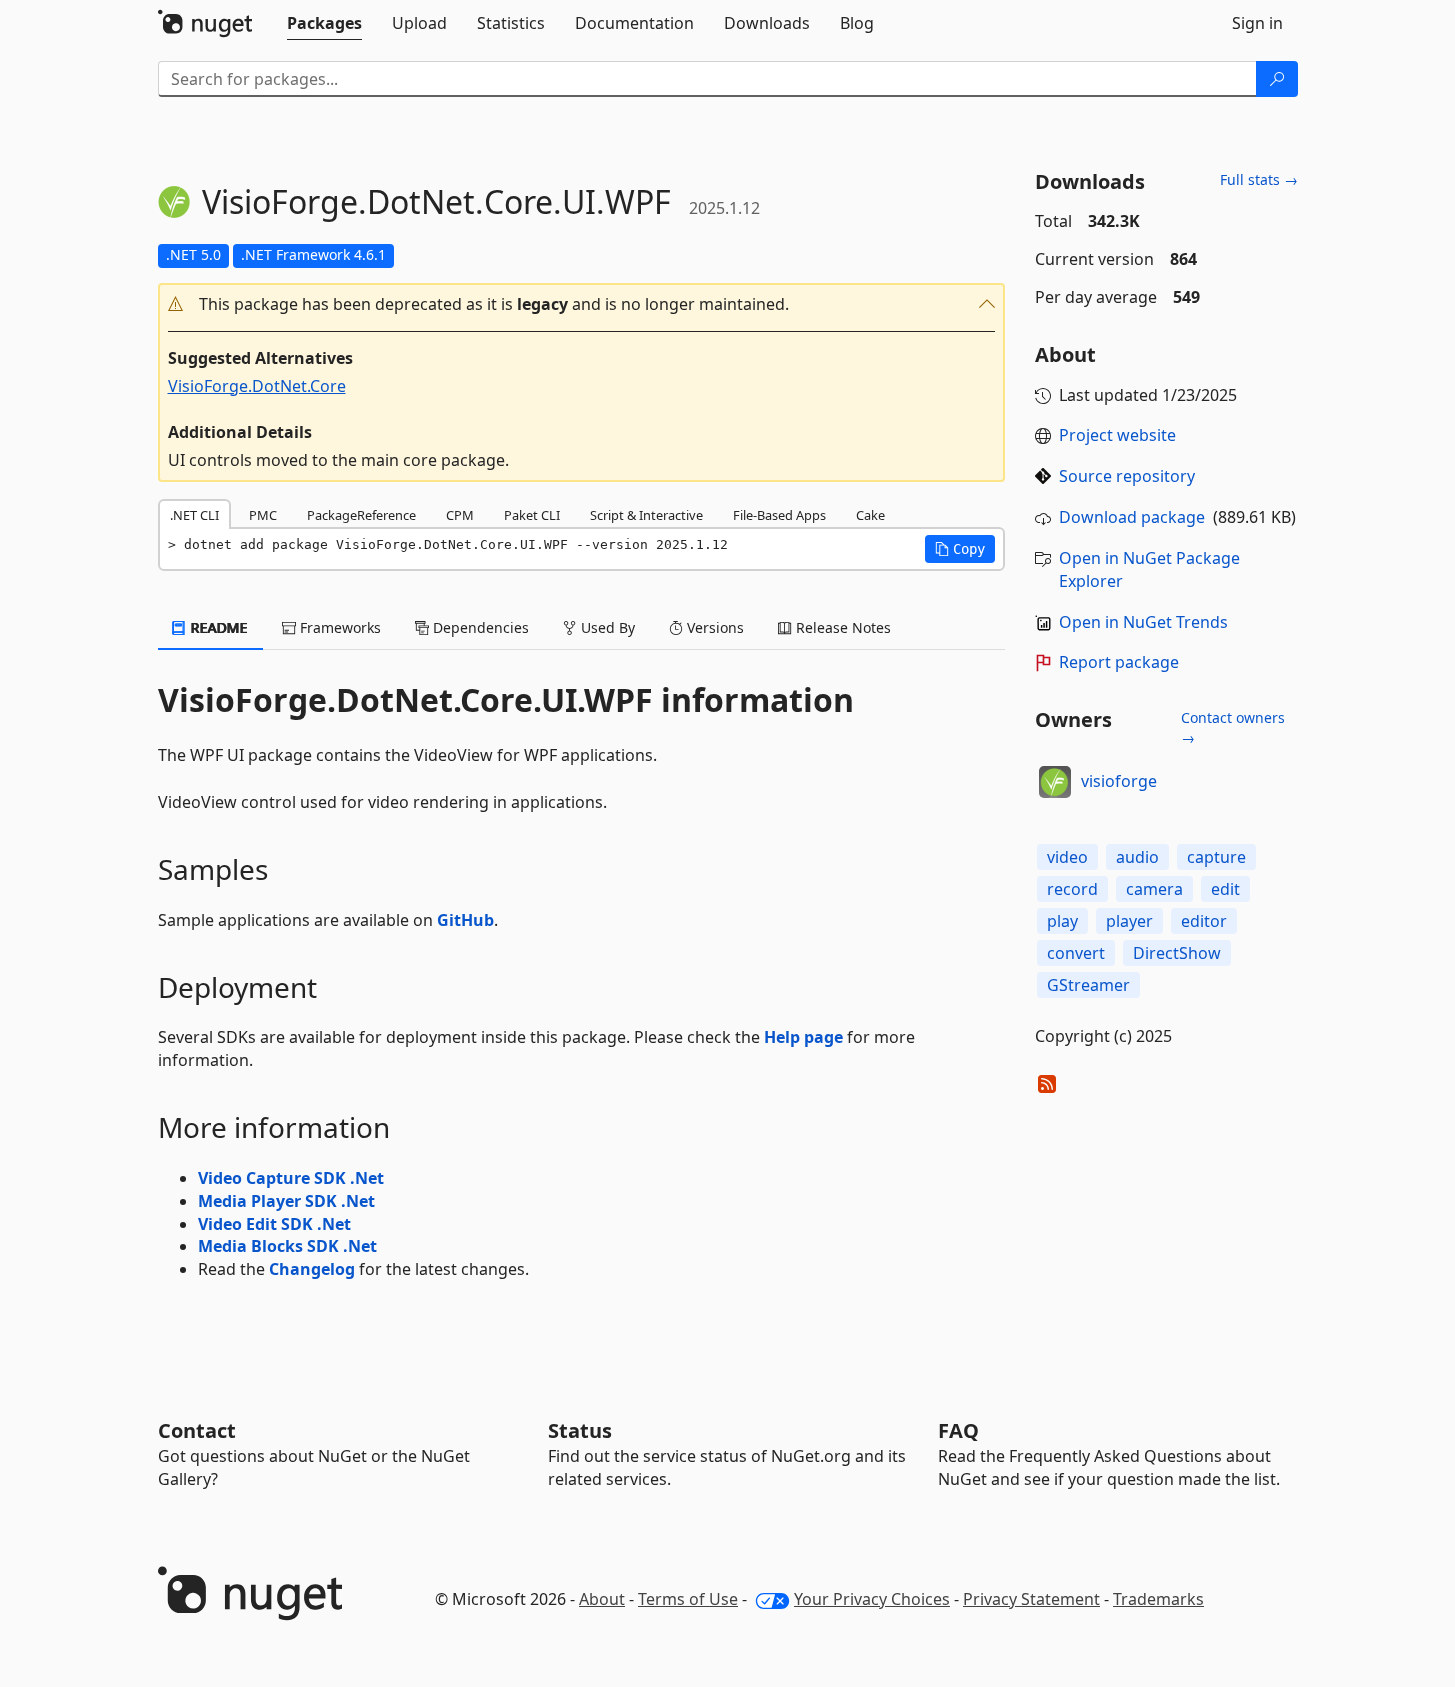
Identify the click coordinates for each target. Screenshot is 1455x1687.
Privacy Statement (1031, 1599)
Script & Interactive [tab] (646, 515)
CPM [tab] (460, 515)
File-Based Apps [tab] (779, 515)
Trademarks (1158, 1599)
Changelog (312, 1269)
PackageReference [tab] (361, 515)
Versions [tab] (713, 627)
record (1072, 889)
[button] (582, 304)
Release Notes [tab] (841, 627)
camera (1154, 889)
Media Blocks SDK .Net (287, 1246)
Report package (1119, 662)
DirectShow (1177, 953)
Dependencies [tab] (479, 627)
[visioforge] (1055, 782)
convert (1076, 953)
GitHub (465, 920)
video (1067, 857)
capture (1216, 857)
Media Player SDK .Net (286, 1201)
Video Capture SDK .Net (291, 1178)
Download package (1132, 517)
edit (1225, 889)
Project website (1117, 435)
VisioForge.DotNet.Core (257, 386)
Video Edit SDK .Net (274, 1224)
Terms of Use (688, 1599)
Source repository (1127, 476)
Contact (197, 1430)
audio (1137, 857)
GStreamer (1088, 985)
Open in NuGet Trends (1143, 622)
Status (580, 1430)
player (1129, 921)
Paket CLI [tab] (532, 515)
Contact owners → (1233, 727)
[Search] (1277, 79)
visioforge (1119, 781)
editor (1204, 921)
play (1062, 921)
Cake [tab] (870, 515)
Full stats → (1259, 179)
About (602, 1599)
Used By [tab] (606, 627)
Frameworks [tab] (338, 627)
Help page (803, 1037)
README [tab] (217, 627)
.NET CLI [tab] (194, 515)
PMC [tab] (263, 515)
